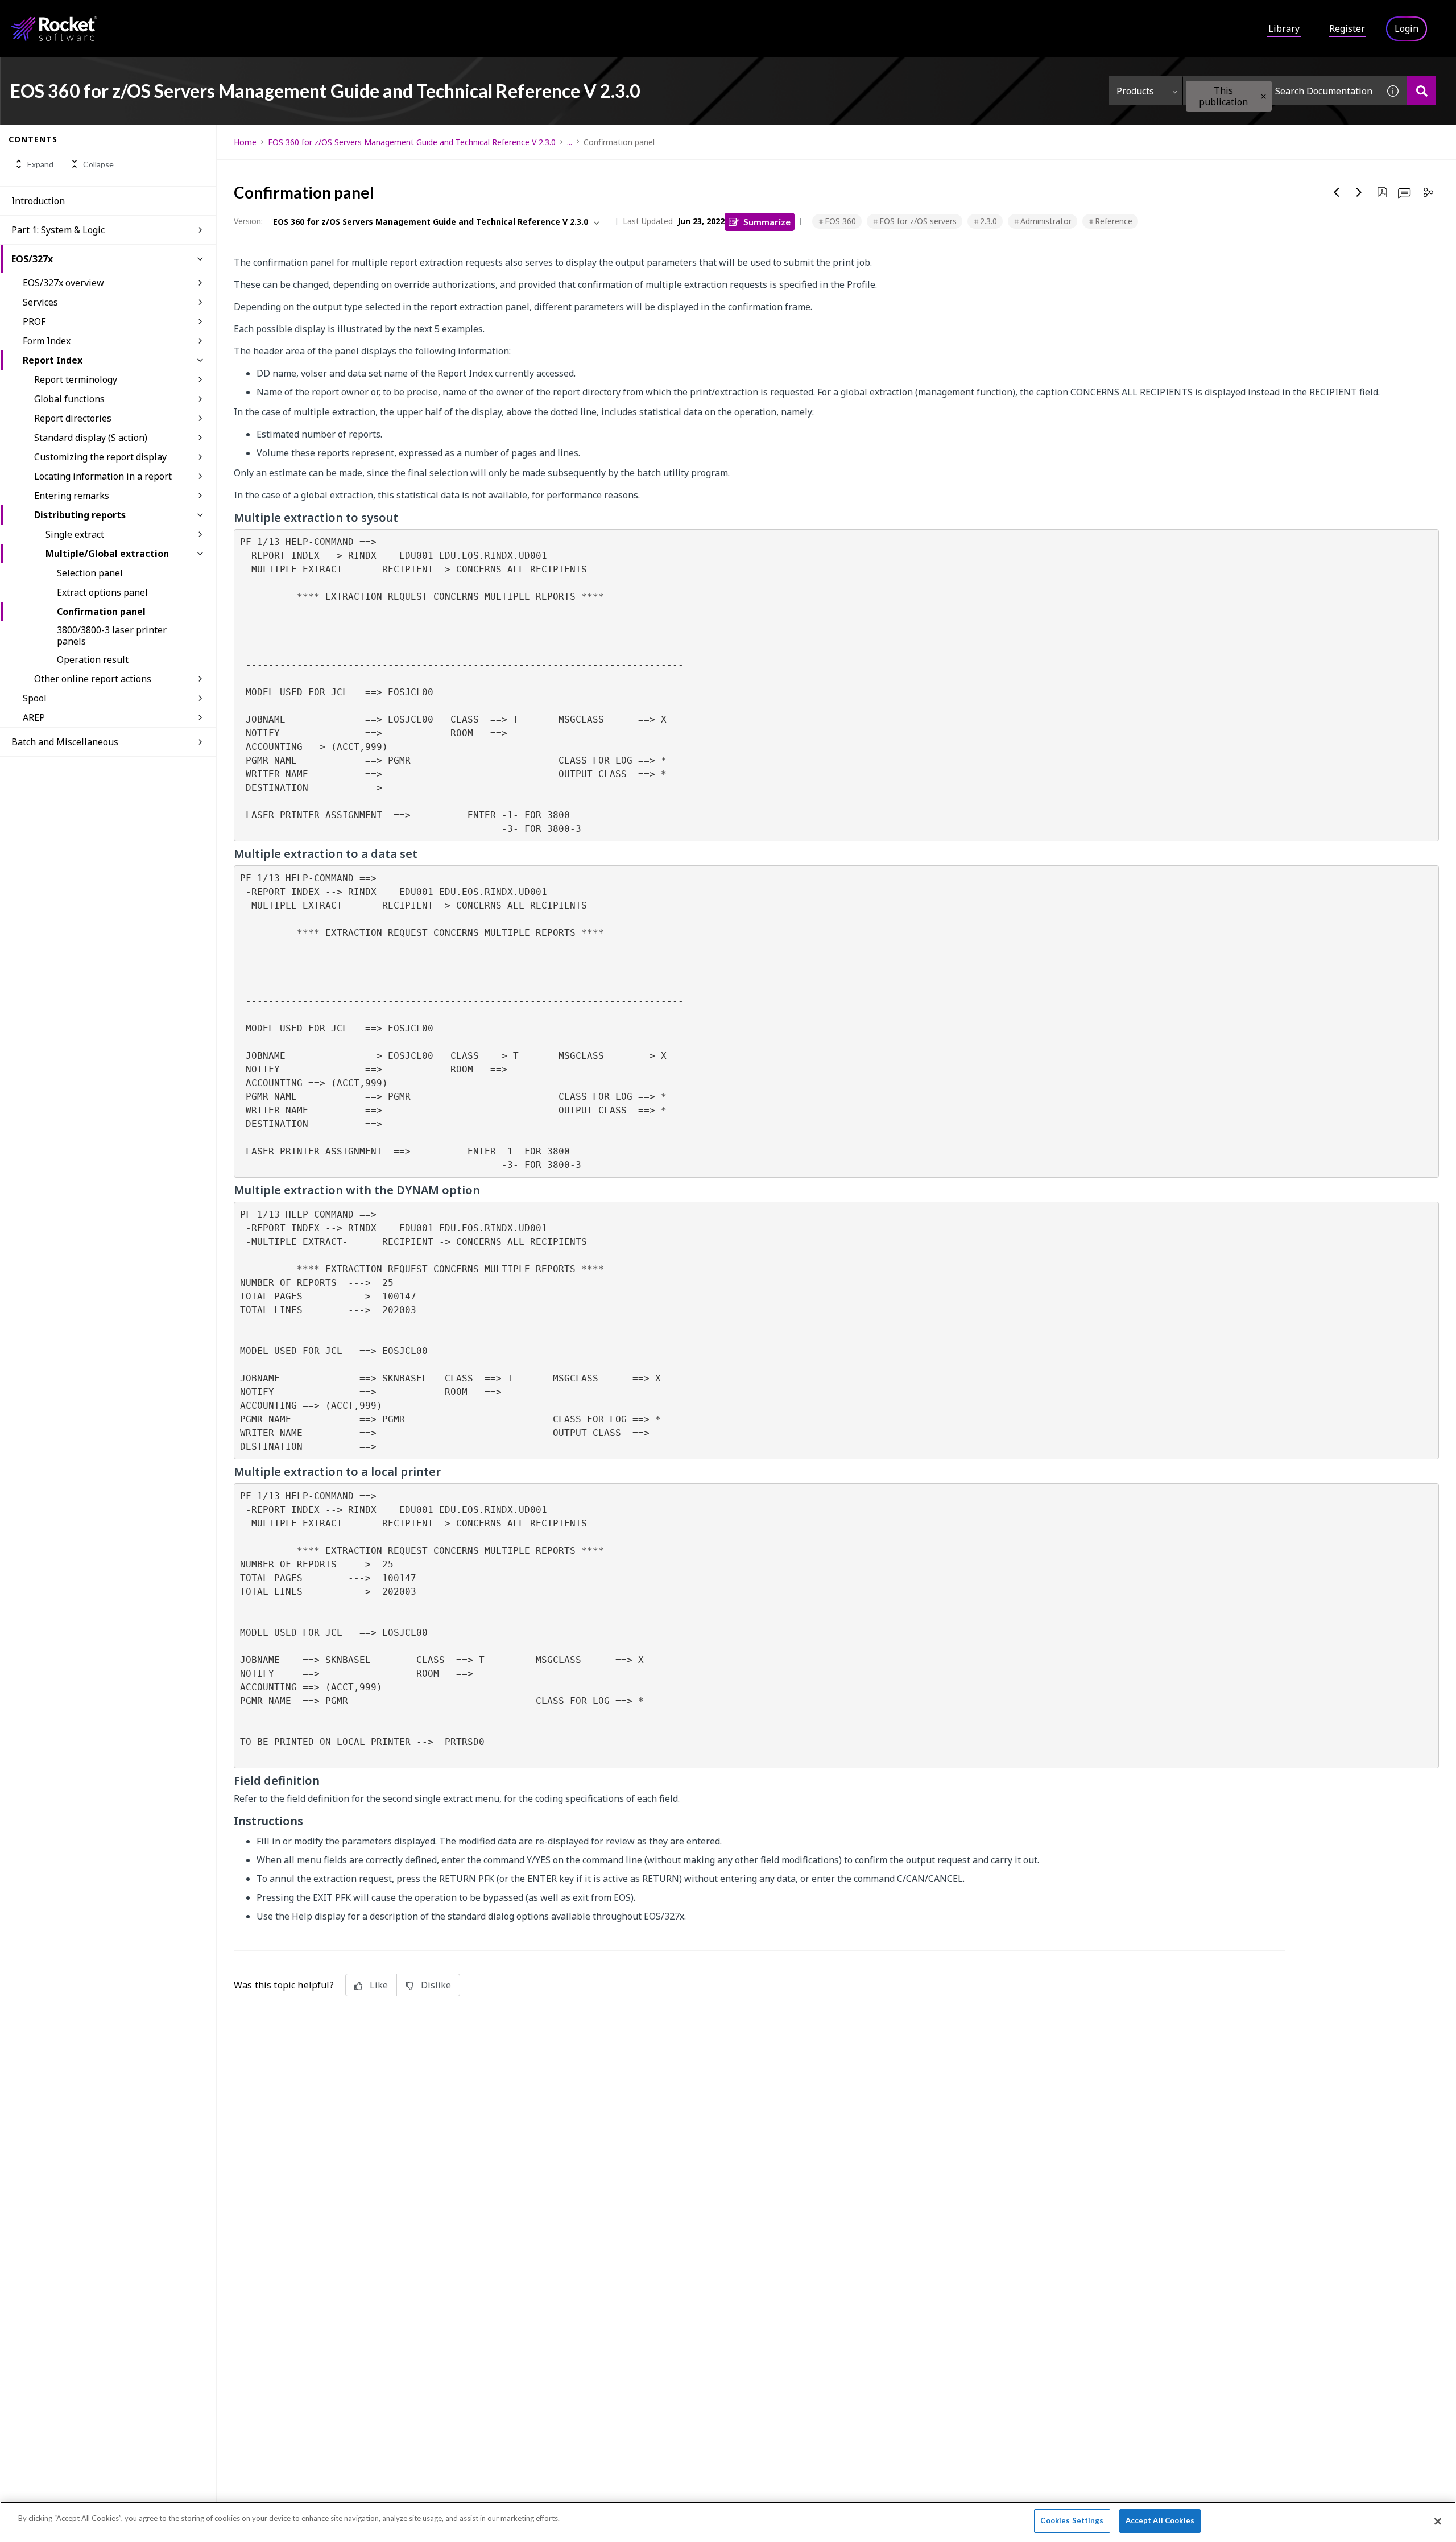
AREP (34, 717)
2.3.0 (988, 221)
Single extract (75, 534)
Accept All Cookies (1160, 2520)
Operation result (93, 659)
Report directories (73, 418)
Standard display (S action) (91, 438)
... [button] (570, 142)
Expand (40, 164)
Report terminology (76, 379)
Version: (248, 221)
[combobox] (1281, 91)
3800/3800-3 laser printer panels (112, 635)
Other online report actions (93, 679)
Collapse (98, 164)
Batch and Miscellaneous (65, 742)
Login (1407, 28)
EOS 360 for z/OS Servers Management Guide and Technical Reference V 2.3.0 (412, 142)
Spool (35, 698)
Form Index (47, 341)
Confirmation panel (101, 612)
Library (1284, 28)
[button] (1263, 96)
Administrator (1046, 221)
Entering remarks (72, 496)
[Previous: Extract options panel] (1337, 192)
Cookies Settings (1072, 2520)
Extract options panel (102, 592)
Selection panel (90, 573)
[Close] (1438, 2521)
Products (1135, 91)
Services (40, 302)
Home (245, 142)
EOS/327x (32, 259)
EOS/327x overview (63, 283)
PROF (34, 321)
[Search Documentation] (1422, 91)
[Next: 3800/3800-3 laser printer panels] (1359, 192)
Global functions (69, 399)
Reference (1114, 221)
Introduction (38, 201)
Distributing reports (80, 515)
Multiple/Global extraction (107, 554)
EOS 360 (840, 221)
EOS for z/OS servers (918, 221)
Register (1347, 28)
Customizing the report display (100, 457)
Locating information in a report (103, 476)
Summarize (767, 222)
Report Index (53, 360)
